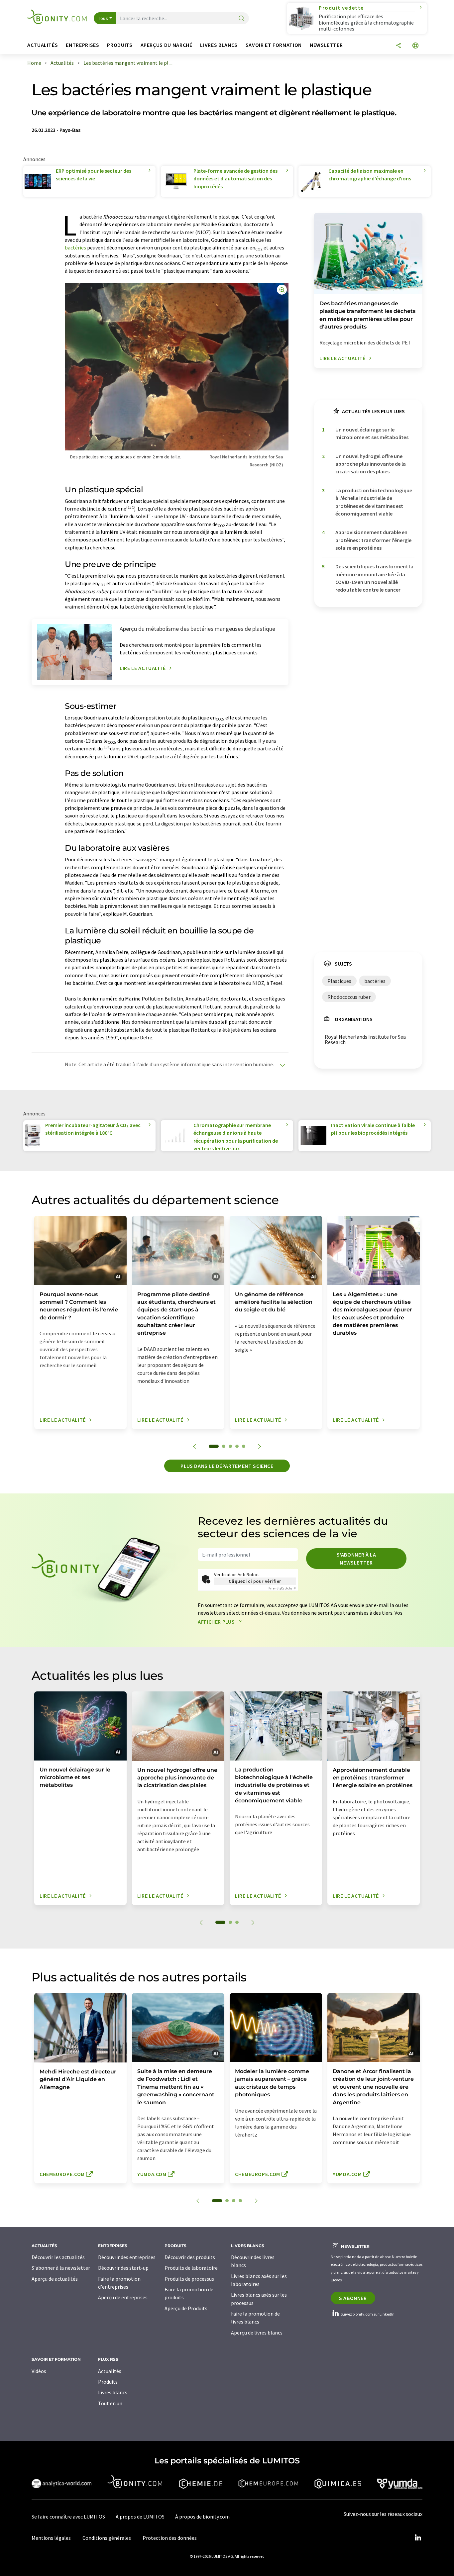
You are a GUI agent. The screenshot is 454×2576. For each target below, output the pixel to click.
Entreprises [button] (82, 45)
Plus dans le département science (227, 1466)
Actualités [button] (43, 45)
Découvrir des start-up (123, 2268)
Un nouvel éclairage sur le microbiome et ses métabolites (372, 433)
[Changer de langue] (415, 46)
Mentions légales (51, 2538)
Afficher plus (217, 1622)
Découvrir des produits (190, 2257)
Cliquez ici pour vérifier (255, 1581)
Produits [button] (120, 45)
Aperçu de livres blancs (257, 2333)
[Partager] (398, 46)
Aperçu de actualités (55, 2279)
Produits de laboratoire (191, 2268)
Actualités (110, 2371)
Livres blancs (113, 2392)
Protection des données (170, 2538)
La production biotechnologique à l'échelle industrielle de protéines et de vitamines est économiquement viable (374, 502)
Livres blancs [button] (219, 45)
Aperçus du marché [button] (167, 45)
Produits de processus (189, 2279)
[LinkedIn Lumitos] (418, 2538)
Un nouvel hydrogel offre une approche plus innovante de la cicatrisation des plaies (371, 464)
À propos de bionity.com (202, 2517)
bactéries (75, 247)
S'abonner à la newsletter (356, 1559)
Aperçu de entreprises (123, 2297)
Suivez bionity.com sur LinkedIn (367, 2314)
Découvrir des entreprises (127, 2257)
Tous (103, 18)
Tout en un (110, 2403)
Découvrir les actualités (58, 2257)
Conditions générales (107, 2538)
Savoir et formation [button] (274, 45)
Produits (108, 2382)
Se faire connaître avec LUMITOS (68, 2517)
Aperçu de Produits (186, 2308)
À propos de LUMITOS (140, 2517)
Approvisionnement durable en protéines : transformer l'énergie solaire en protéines (373, 540)
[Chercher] (242, 19)
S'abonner (353, 2298)
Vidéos (39, 2371)
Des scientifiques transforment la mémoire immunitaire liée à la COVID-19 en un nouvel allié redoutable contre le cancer (374, 578)
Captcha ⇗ (282, 1588)
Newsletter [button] (326, 45)
